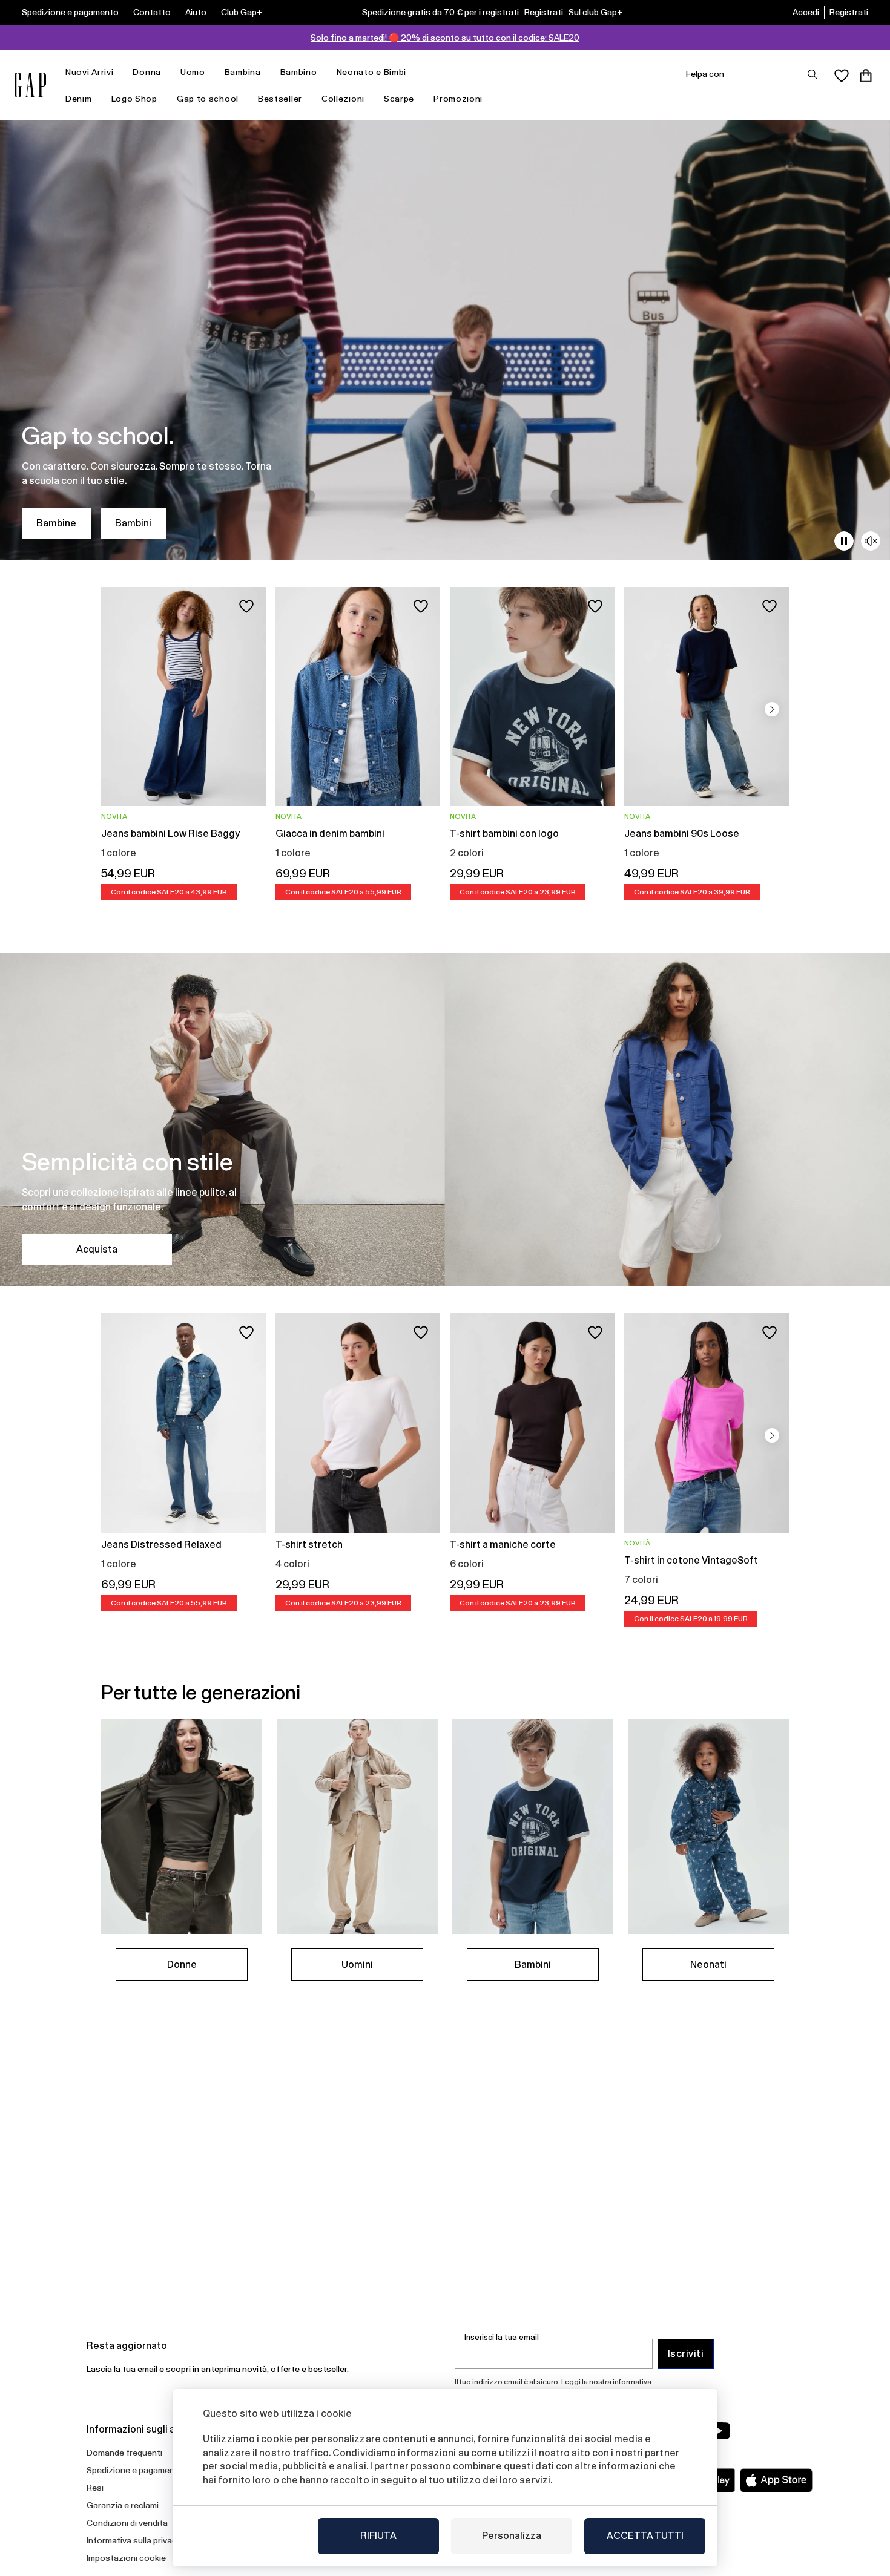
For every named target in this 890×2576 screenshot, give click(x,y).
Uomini (357, 1965)
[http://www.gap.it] (30, 85)
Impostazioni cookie (126, 2558)
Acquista (97, 1249)
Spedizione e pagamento (70, 12)
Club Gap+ (242, 12)
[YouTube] (719, 2431)
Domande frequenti (124, 2453)
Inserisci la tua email (502, 2337)
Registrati (544, 12)
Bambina (243, 72)
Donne (182, 1965)
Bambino (299, 72)
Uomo (193, 72)
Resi (95, 2488)
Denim (79, 99)
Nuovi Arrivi (89, 72)
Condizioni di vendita (127, 2523)
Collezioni (343, 99)
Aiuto (196, 12)
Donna (147, 72)
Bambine (56, 523)
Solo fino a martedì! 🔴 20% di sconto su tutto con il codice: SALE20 (445, 38)
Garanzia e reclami (123, 2505)
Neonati (708, 1965)
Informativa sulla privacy (134, 2540)
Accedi (806, 12)
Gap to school (208, 99)
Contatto (152, 12)
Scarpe (399, 99)
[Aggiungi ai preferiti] (246, 606)
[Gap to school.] (445, 340)
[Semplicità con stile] (445, 1120)
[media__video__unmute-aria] (871, 541)
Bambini (133, 523)
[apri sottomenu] (119, 72)
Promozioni (458, 99)
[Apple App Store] (776, 2480)
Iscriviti (686, 2354)
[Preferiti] (842, 76)
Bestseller (280, 99)
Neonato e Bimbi (372, 72)
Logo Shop (134, 99)
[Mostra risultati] (813, 74)
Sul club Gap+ (595, 12)
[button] (772, 709)
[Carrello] (866, 76)
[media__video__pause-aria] (844, 541)
